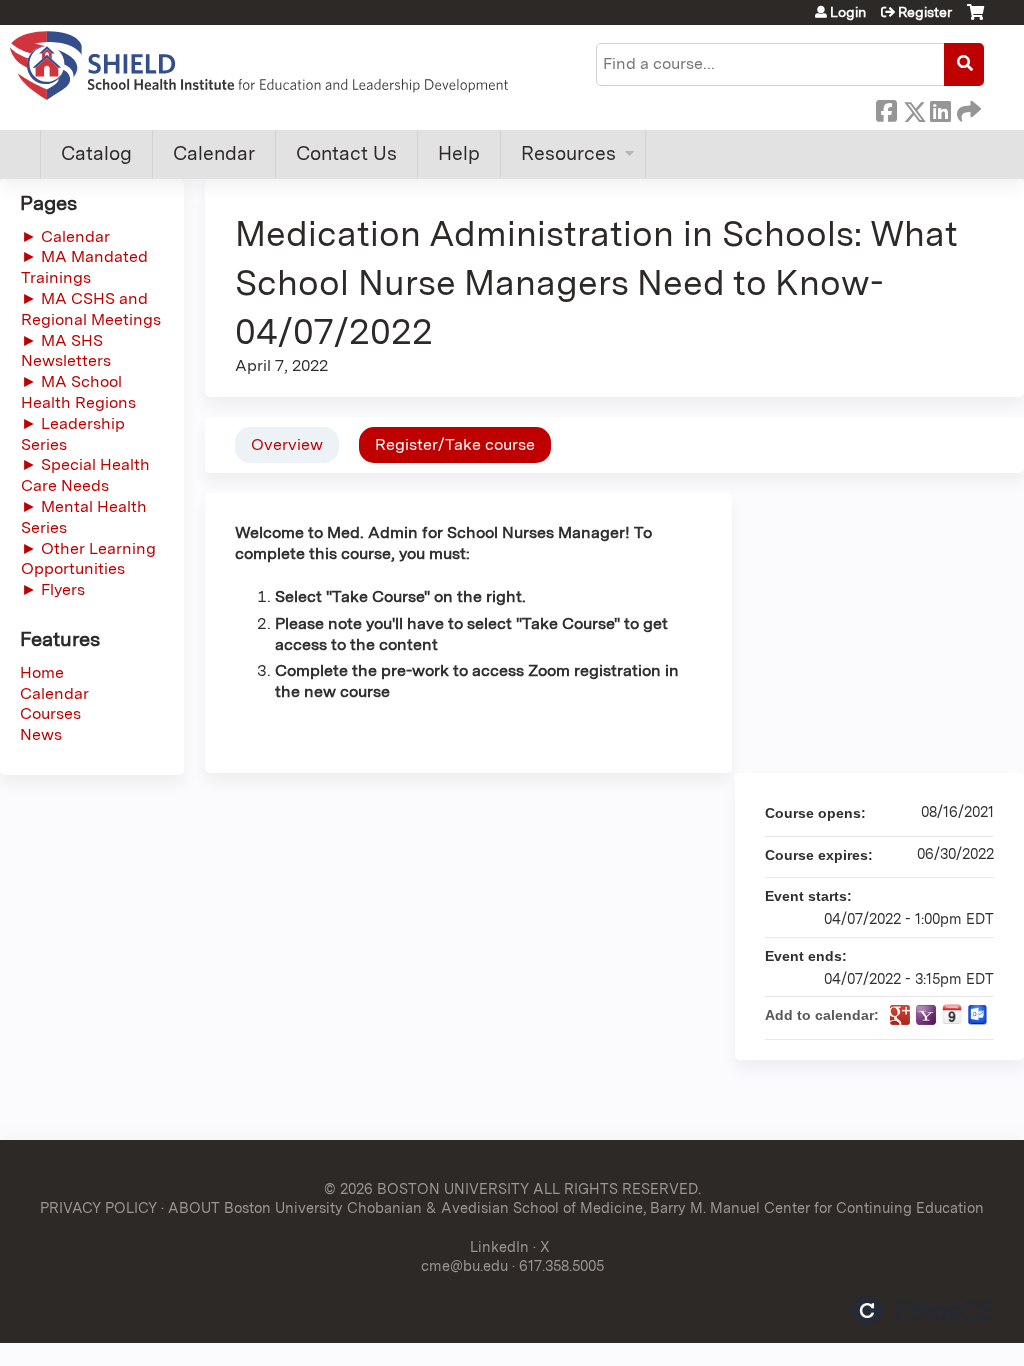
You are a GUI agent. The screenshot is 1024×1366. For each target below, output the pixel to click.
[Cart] (975, 19)
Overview (287, 444)
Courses (50, 713)
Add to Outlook (978, 1015)
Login (848, 12)
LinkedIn (940, 108)
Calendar (214, 153)
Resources (568, 153)
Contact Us (346, 153)
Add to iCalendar (952, 1014)
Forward (967, 108)
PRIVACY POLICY (98, 1207)
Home (42, 672)
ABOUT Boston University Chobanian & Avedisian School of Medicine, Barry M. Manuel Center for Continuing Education (576, 1207)
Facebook (886, 108)
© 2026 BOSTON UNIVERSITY (426, 1188)
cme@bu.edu (464, 1265)
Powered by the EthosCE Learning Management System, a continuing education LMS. (923, 1310)
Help (459, 153)
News (41, 734)
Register (925, 12)
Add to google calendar (900, 1015)
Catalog (96, 153)
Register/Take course (455, 444)
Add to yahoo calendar (926, 1015)
